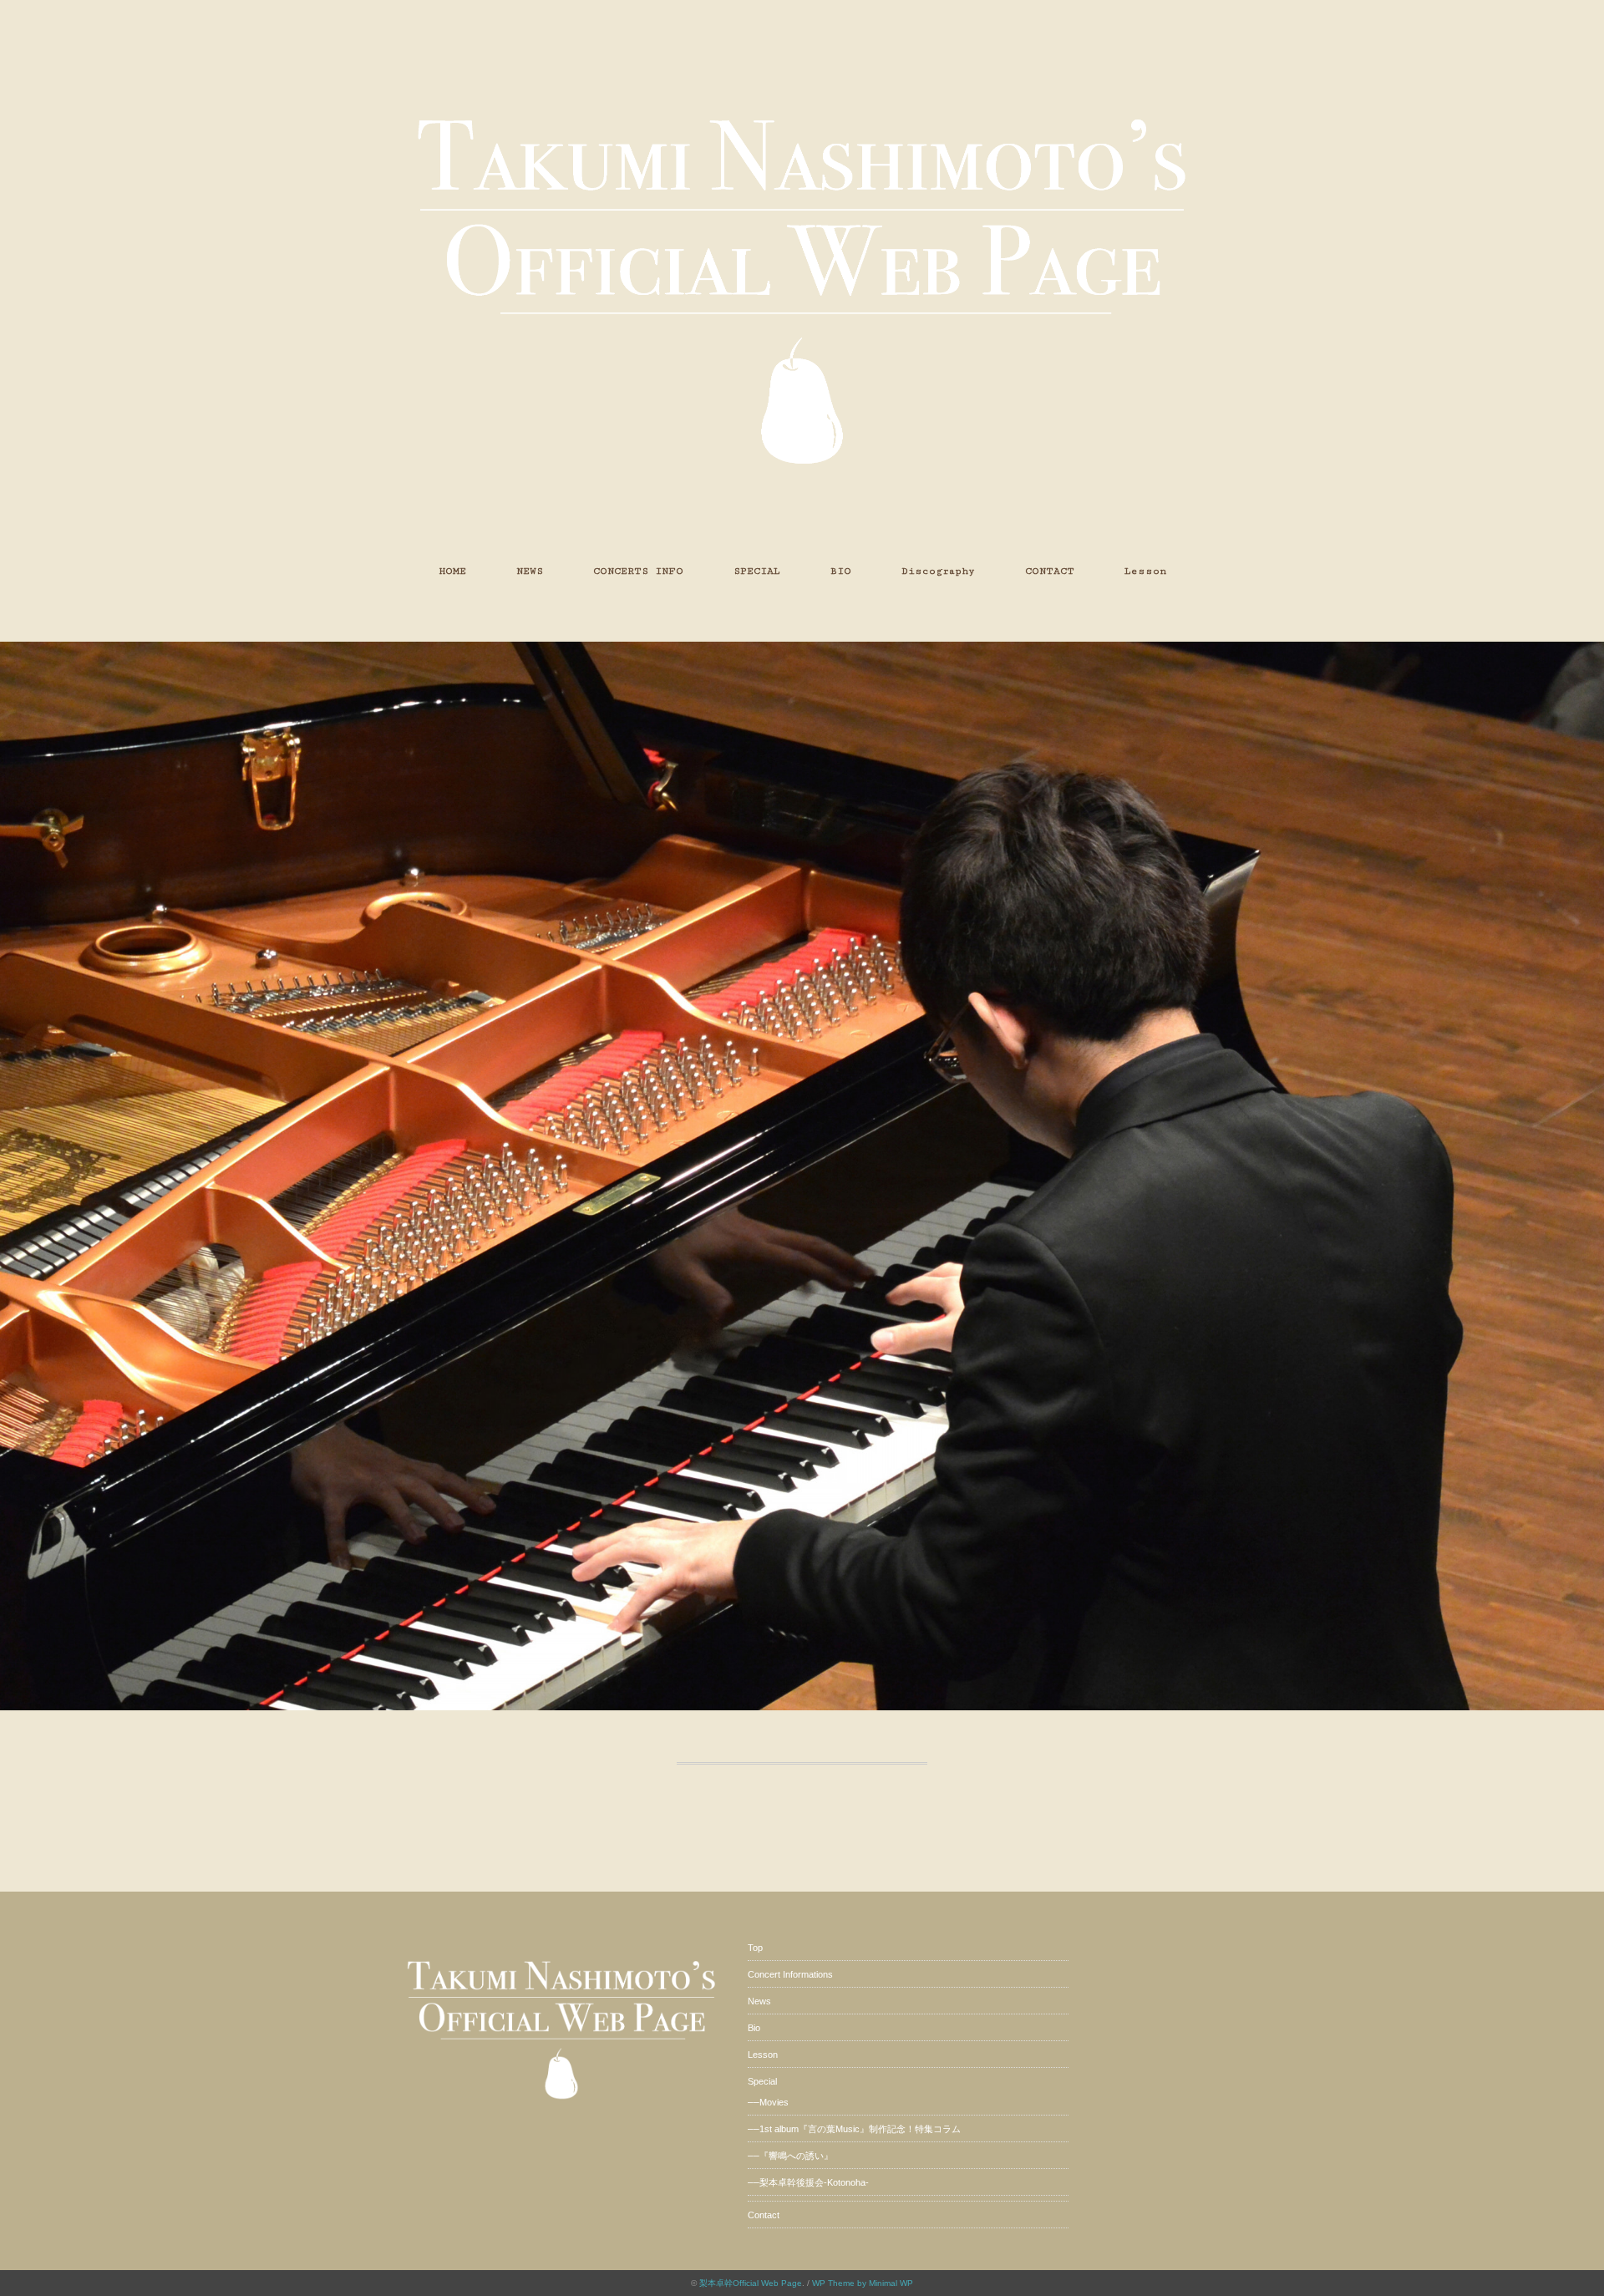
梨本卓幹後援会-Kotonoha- (814, 2182)
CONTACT (1050, 571)
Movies (774, 2102)
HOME (452, 571)
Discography (938, 571)
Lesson (1145, 571)
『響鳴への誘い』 (796, 2156)
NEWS (530, 571)
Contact (764, 2215)
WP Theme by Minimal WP (863, 2283)
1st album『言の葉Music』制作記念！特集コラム (860, 2129)
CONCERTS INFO (638, 571)
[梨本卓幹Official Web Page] (802, 62)
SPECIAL (757, 571)
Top (755, 1948)
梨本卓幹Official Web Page (751, 2283)
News (759, 2001)
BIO (841, 571)
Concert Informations (790, 1974)
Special (762, 2081)
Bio (754, 2028)
